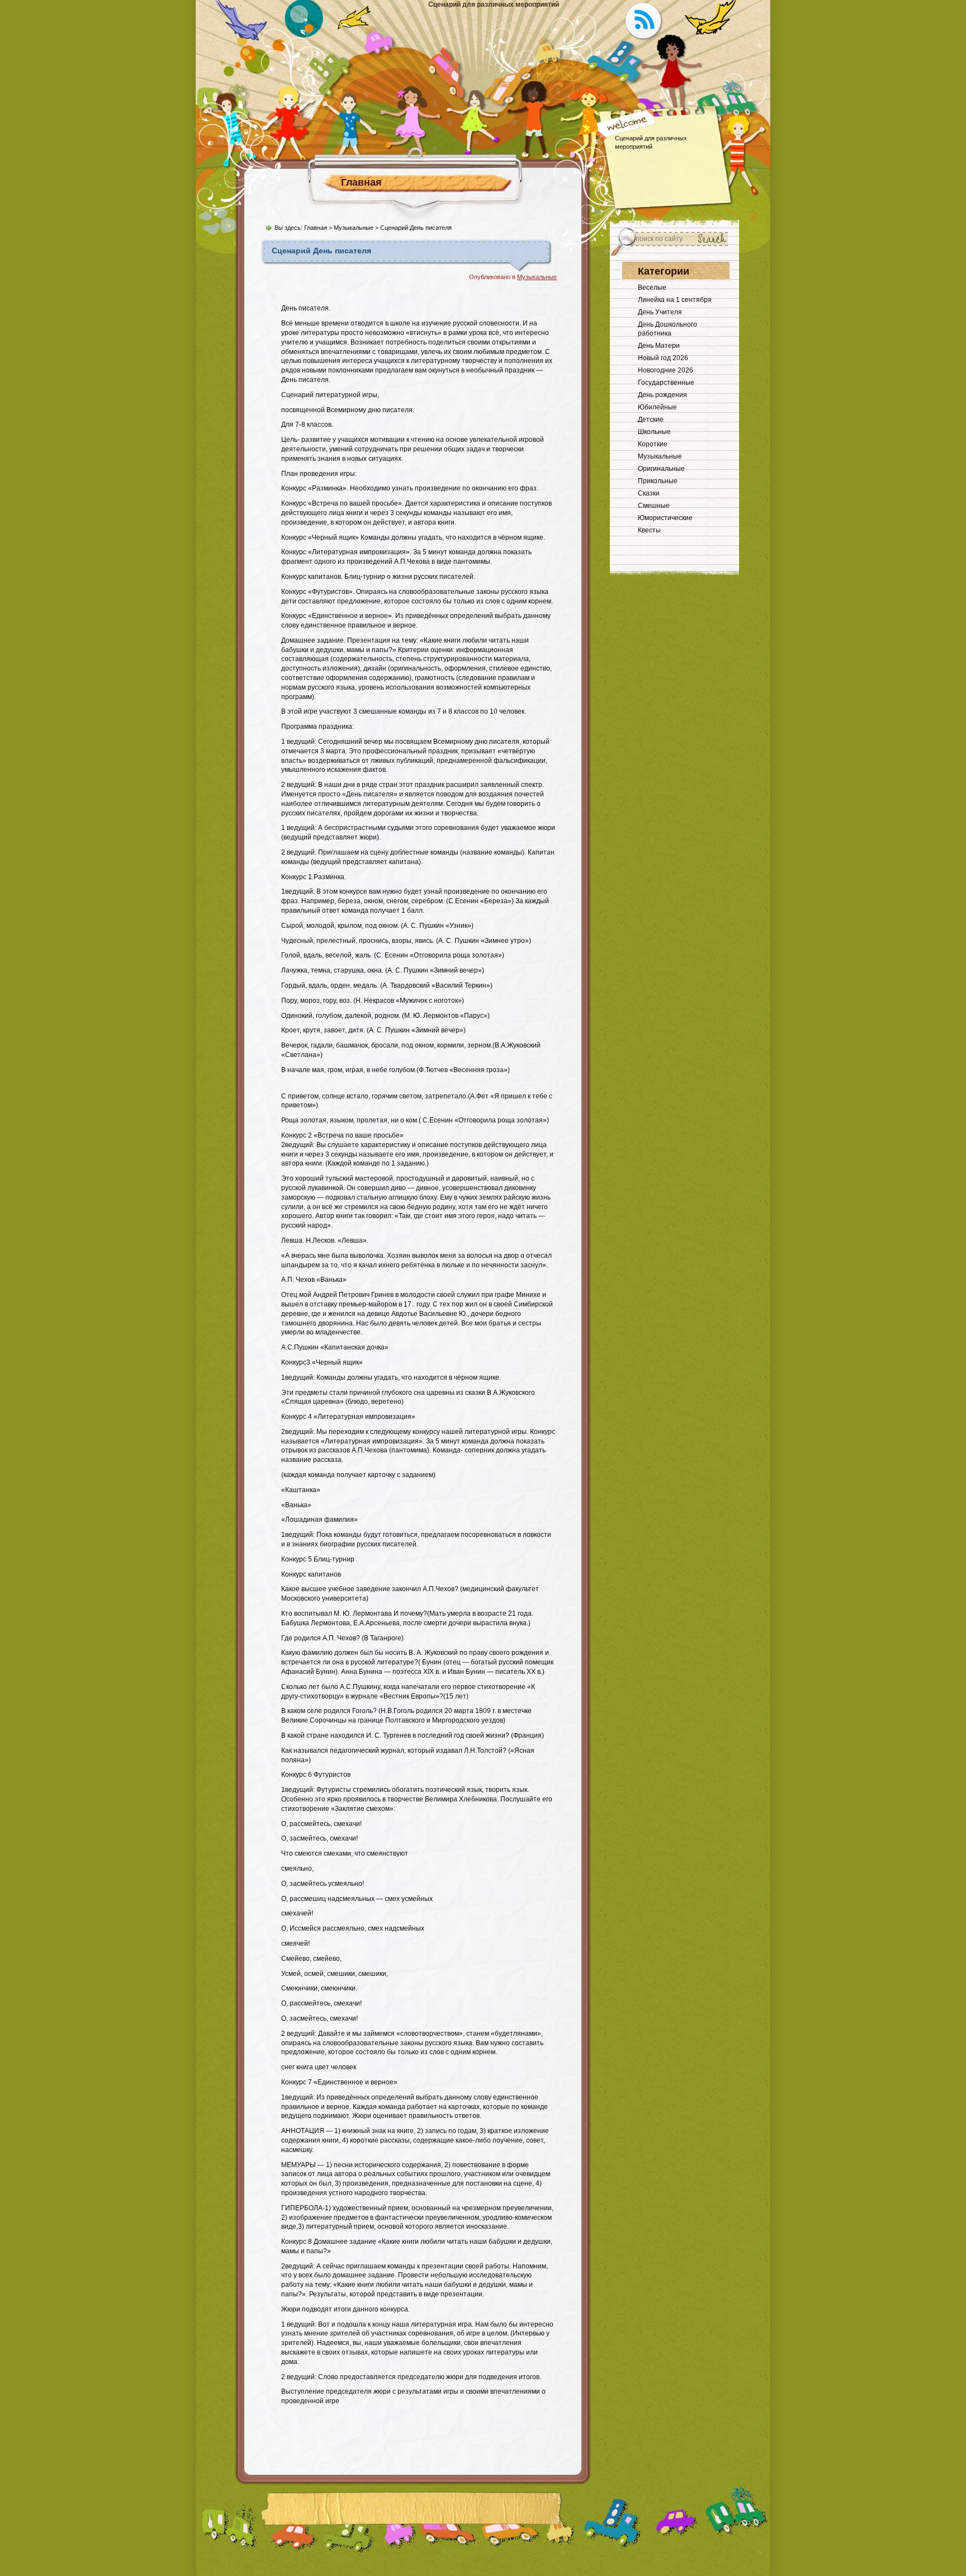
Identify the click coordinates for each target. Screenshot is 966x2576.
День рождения (662, 395)
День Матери (659, 346)
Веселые (652, 287)
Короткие (653, 444)
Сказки (649, 493)
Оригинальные (661, 469)
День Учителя (660, 312)
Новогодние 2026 (666, 370)
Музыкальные (354, 228)
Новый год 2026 (663, 358)
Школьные (654, 432)
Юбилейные (657, 407)
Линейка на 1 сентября (675, 300)
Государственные (666, 383)
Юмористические (665, 518)
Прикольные (658, 481)
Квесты (649, 530)
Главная (361, 182)
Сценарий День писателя (321, 251)
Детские (651, 419)
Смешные (654, 506)
